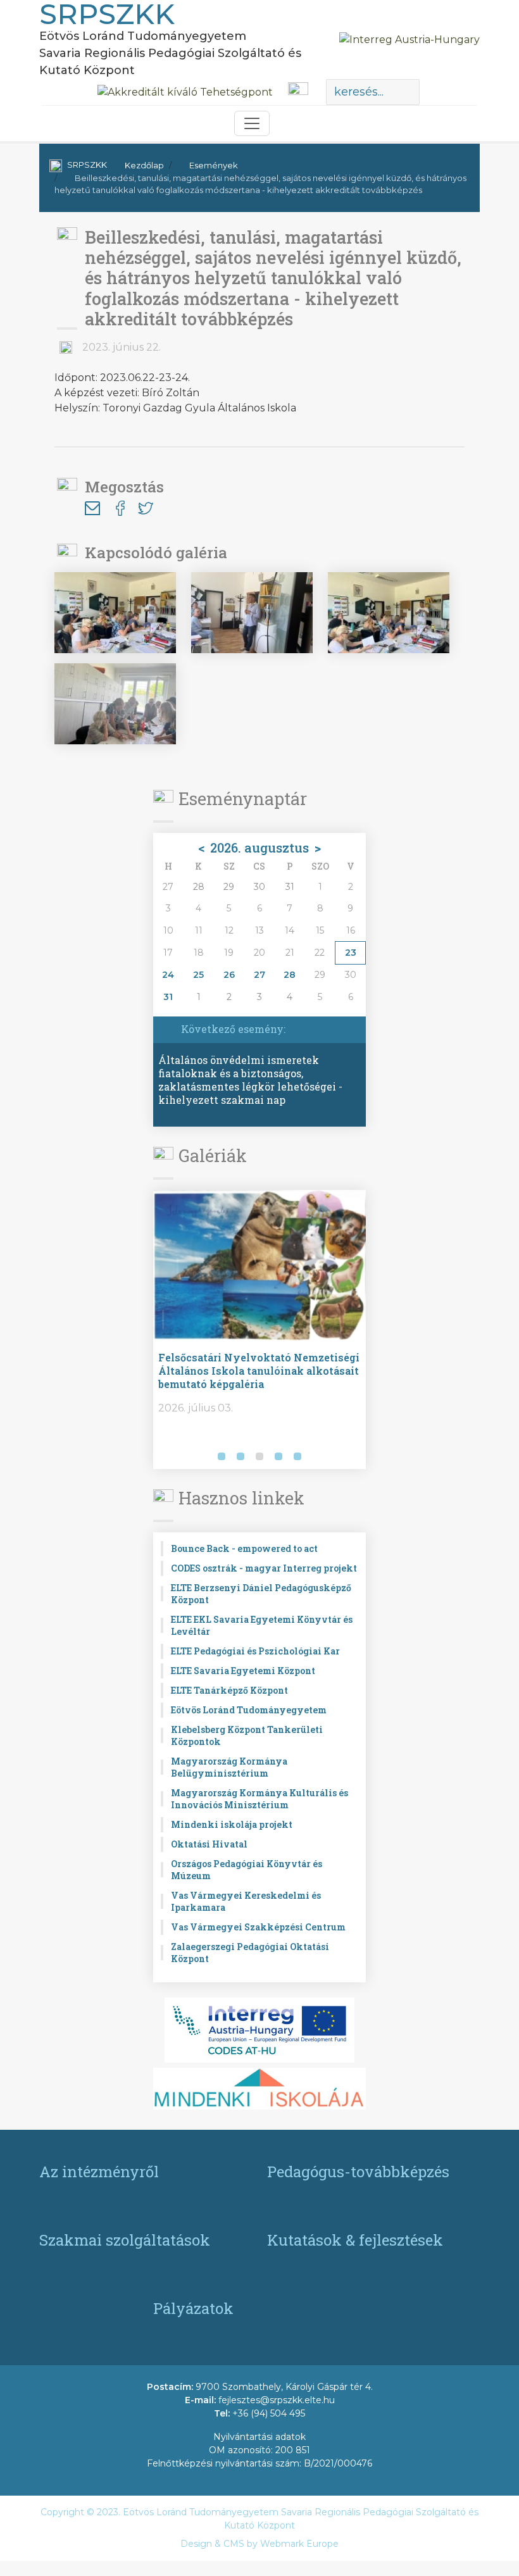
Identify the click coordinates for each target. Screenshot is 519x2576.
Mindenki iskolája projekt (232, 1824)
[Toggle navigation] (252, 123)
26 (229, 975)
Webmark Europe (299, 2544)
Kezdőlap (144, 165)
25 (198, 975)
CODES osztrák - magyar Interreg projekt (264, 1568)
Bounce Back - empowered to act (244, 1548)
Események (214, 165)
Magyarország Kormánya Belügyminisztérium (229, 1767)
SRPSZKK (87, 165)
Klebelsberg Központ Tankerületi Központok (247, 1735)
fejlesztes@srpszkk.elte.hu (277, 2400)
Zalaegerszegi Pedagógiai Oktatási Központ (250, 1953)
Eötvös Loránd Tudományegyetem (249, 1710)
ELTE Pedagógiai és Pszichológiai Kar (255, 1651)
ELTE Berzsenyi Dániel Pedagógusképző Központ (261, 1594)
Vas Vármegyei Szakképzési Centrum (258, 1927)
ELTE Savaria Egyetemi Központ (243, 1671)
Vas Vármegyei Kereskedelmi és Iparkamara (246, 1901)
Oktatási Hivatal (209, 1844)
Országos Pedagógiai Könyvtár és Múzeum (247, 1870)
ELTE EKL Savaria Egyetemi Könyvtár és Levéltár (262, 1625)
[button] (165, 1458)
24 (168, 975)
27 (259, 975)
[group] (265, 1330)
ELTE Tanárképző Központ (229, 1690)
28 (290, 975)
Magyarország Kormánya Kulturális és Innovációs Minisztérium (259, 1799)
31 (168, 997)
